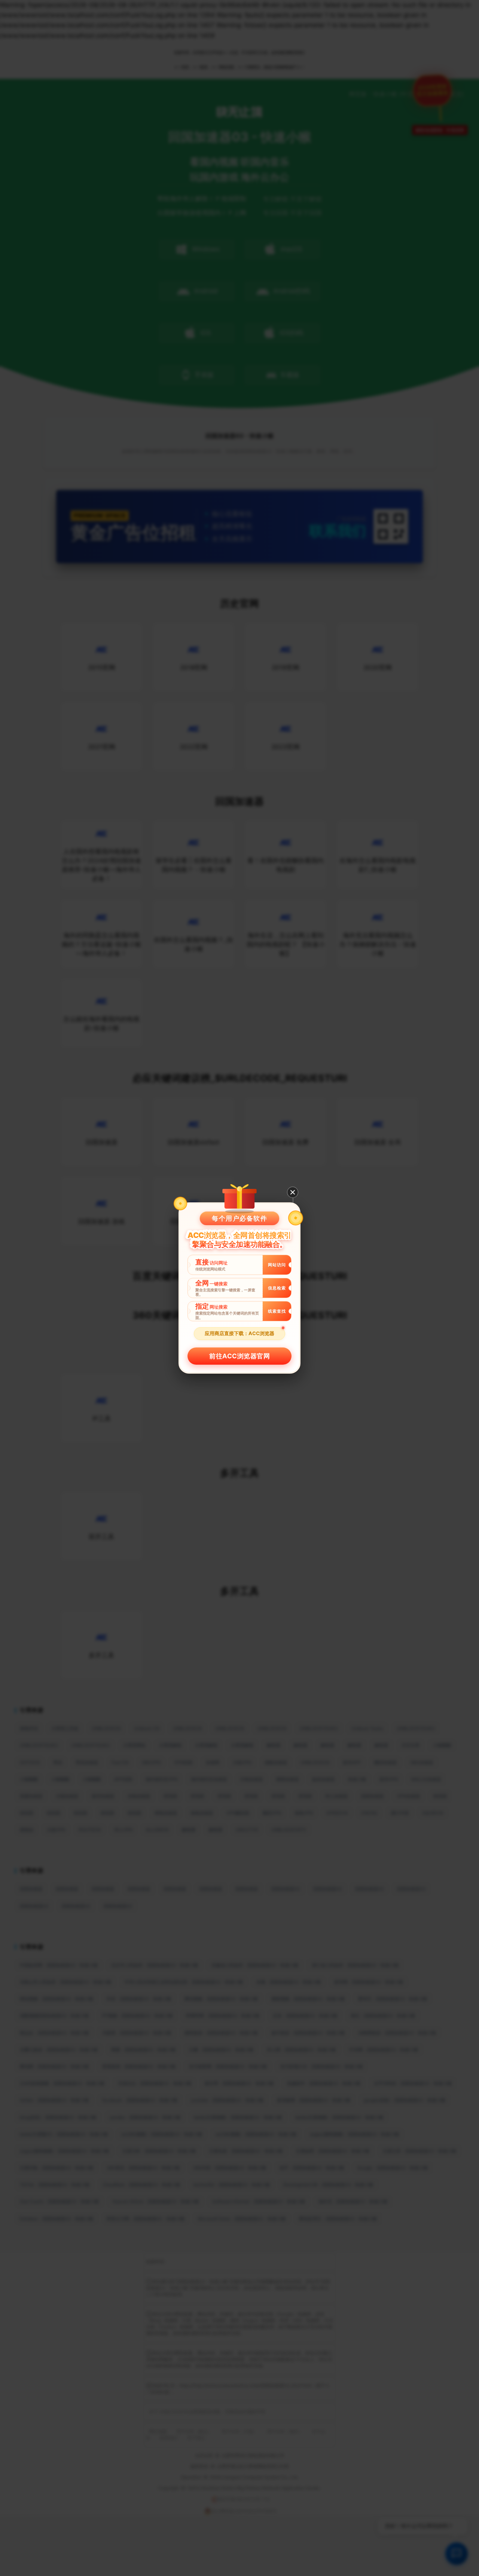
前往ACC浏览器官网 (239, 1356)
